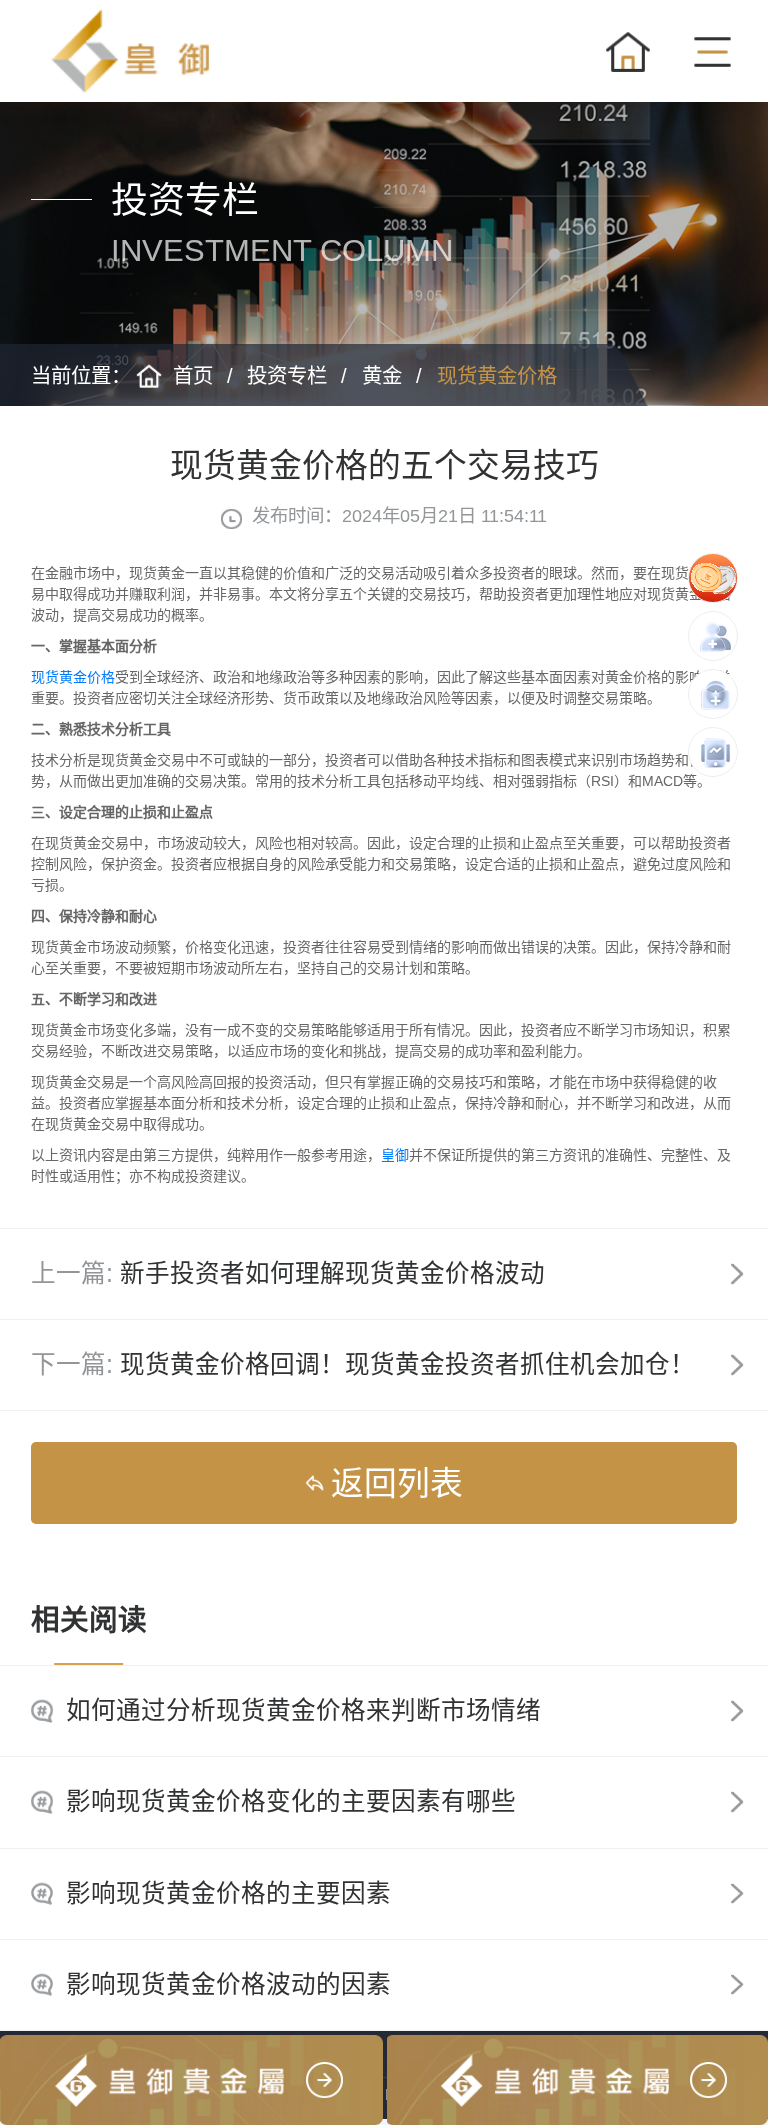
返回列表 (397, 1483)
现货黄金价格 (497, 375)
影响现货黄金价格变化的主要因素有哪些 (291, 1801)
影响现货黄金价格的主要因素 (228, 1893)
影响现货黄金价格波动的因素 (228, 1984)
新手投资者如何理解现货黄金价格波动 (332, 1273)
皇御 (395, 1155)
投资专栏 (287, 375)
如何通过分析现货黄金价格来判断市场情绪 (303, 1710)
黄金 (382, 375)
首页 (193, 375)
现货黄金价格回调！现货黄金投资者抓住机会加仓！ (407, 1364)
